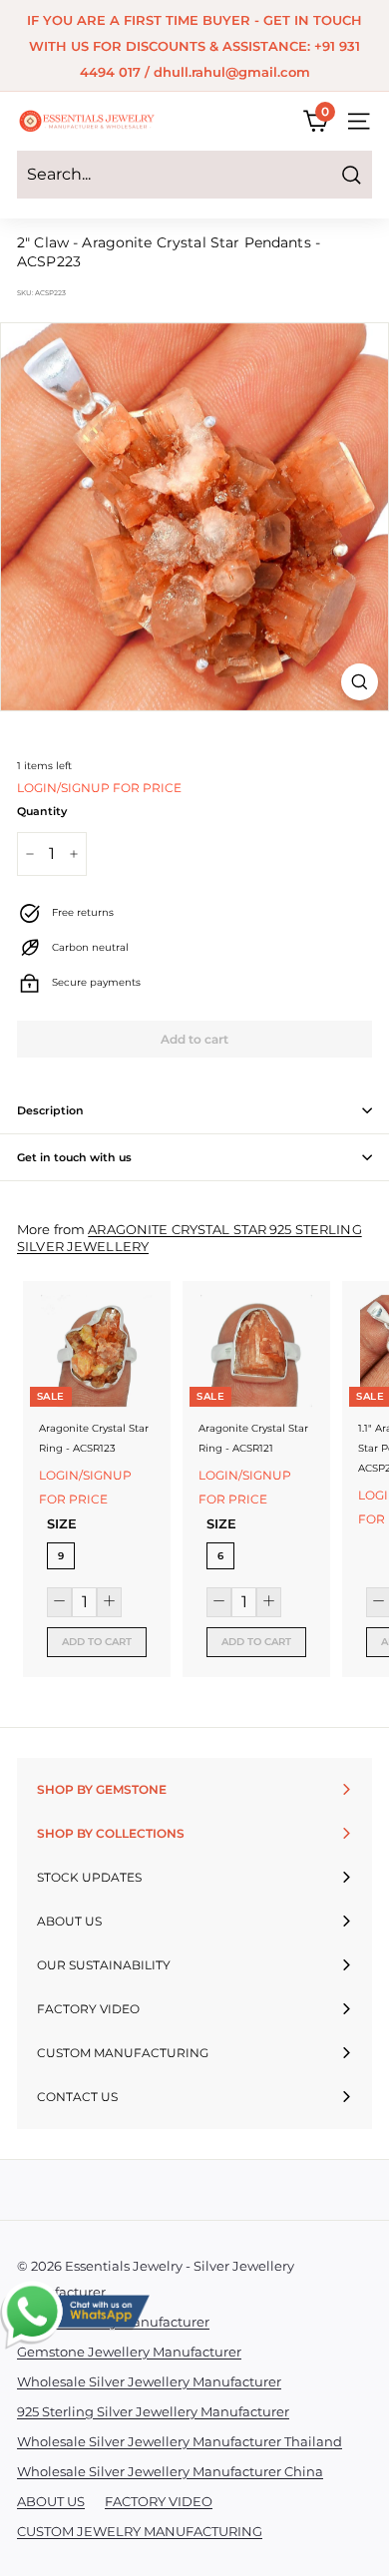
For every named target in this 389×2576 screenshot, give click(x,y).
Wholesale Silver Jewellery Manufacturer (149, 2381)
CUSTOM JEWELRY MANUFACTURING (140, 2531)
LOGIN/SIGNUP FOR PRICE (99, 788)
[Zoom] (360, 682)
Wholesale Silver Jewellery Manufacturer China (170, 2471)
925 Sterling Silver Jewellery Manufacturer (153, 2411)
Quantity (42, 811)
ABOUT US (51, 2501)
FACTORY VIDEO (159, 2501)
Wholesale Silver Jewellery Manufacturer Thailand (180, 2441)
